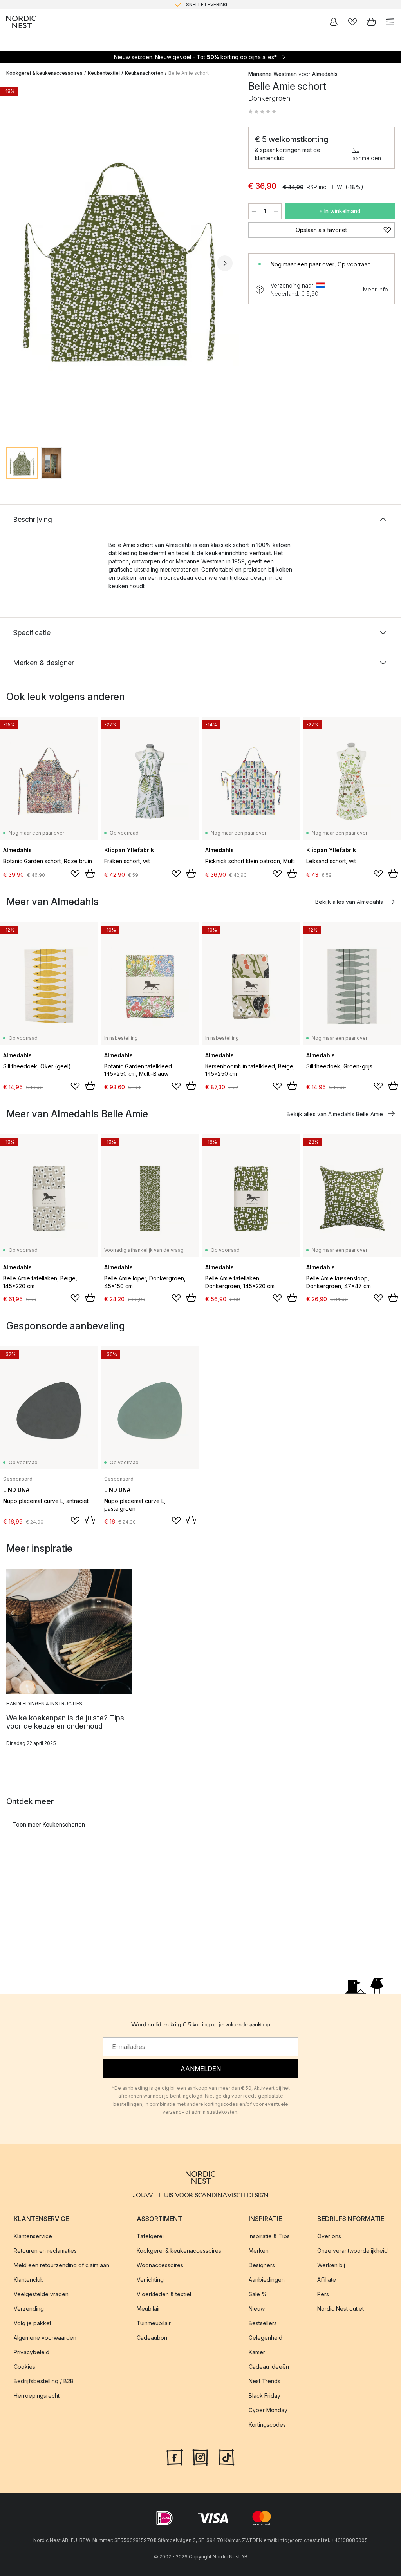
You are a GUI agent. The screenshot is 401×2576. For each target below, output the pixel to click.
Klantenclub (29, 2280)
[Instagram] (200, 2457)
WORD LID (233, 5)
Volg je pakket (33, 2323)
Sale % (258, 2294)
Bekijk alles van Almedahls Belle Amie (335, 1114)
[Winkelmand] (371, 22)
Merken (259, 2251)
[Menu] (390, 22)
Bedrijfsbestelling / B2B (44, 2381)
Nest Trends (265, 2381)
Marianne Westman (273, 74)
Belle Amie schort (189, 73)
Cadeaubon (152, 2338)
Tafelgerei (150, 2236)
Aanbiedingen (267, 2280)
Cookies (24, 2367)
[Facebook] (175, 2457)
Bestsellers (263, 2323)
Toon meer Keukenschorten (49, 1824)
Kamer (257, 2352)
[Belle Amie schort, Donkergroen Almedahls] (119, 262)
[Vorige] (14, 263)
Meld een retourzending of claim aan (61, 2265)
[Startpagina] (21, 22)
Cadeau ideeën (269, 2367)
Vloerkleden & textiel (164, 2294)
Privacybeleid (32, 2352)
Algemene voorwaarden (45, 2338)
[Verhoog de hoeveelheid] (276, 211)
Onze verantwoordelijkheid (352, 2251)
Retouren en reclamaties (45, 2251)
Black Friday (265, 2396)
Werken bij (331, 2265)
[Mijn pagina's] (334, 22)
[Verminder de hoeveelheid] (254, 211)
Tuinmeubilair (154, 2323)
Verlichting (150, 2280)
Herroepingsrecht (37, 2396)
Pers (323, 2294)
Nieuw (257, 2309)
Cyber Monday (268, 2410)
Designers (262, 2265)
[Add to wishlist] (75, 874)
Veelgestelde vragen (41, 2294)
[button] (262, 112)
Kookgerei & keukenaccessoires (44, 73)
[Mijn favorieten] (352, 22)
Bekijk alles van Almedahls (349, 902)
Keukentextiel (104, 73)
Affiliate (327, 2280)
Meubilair (148, 2309)
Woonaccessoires (160, 2265)
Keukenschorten (144, 73)
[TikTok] (226, 2457)
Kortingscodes (267, 2425)
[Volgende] (225, 263)
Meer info (376, 289)
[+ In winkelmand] (90, 873)
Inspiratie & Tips (269, 2236)
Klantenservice (33, 2236)
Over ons (329, 2236)
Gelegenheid (266, 2338)
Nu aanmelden (367, 154)
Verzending (29, 2309)
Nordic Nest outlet (340, 2309)
